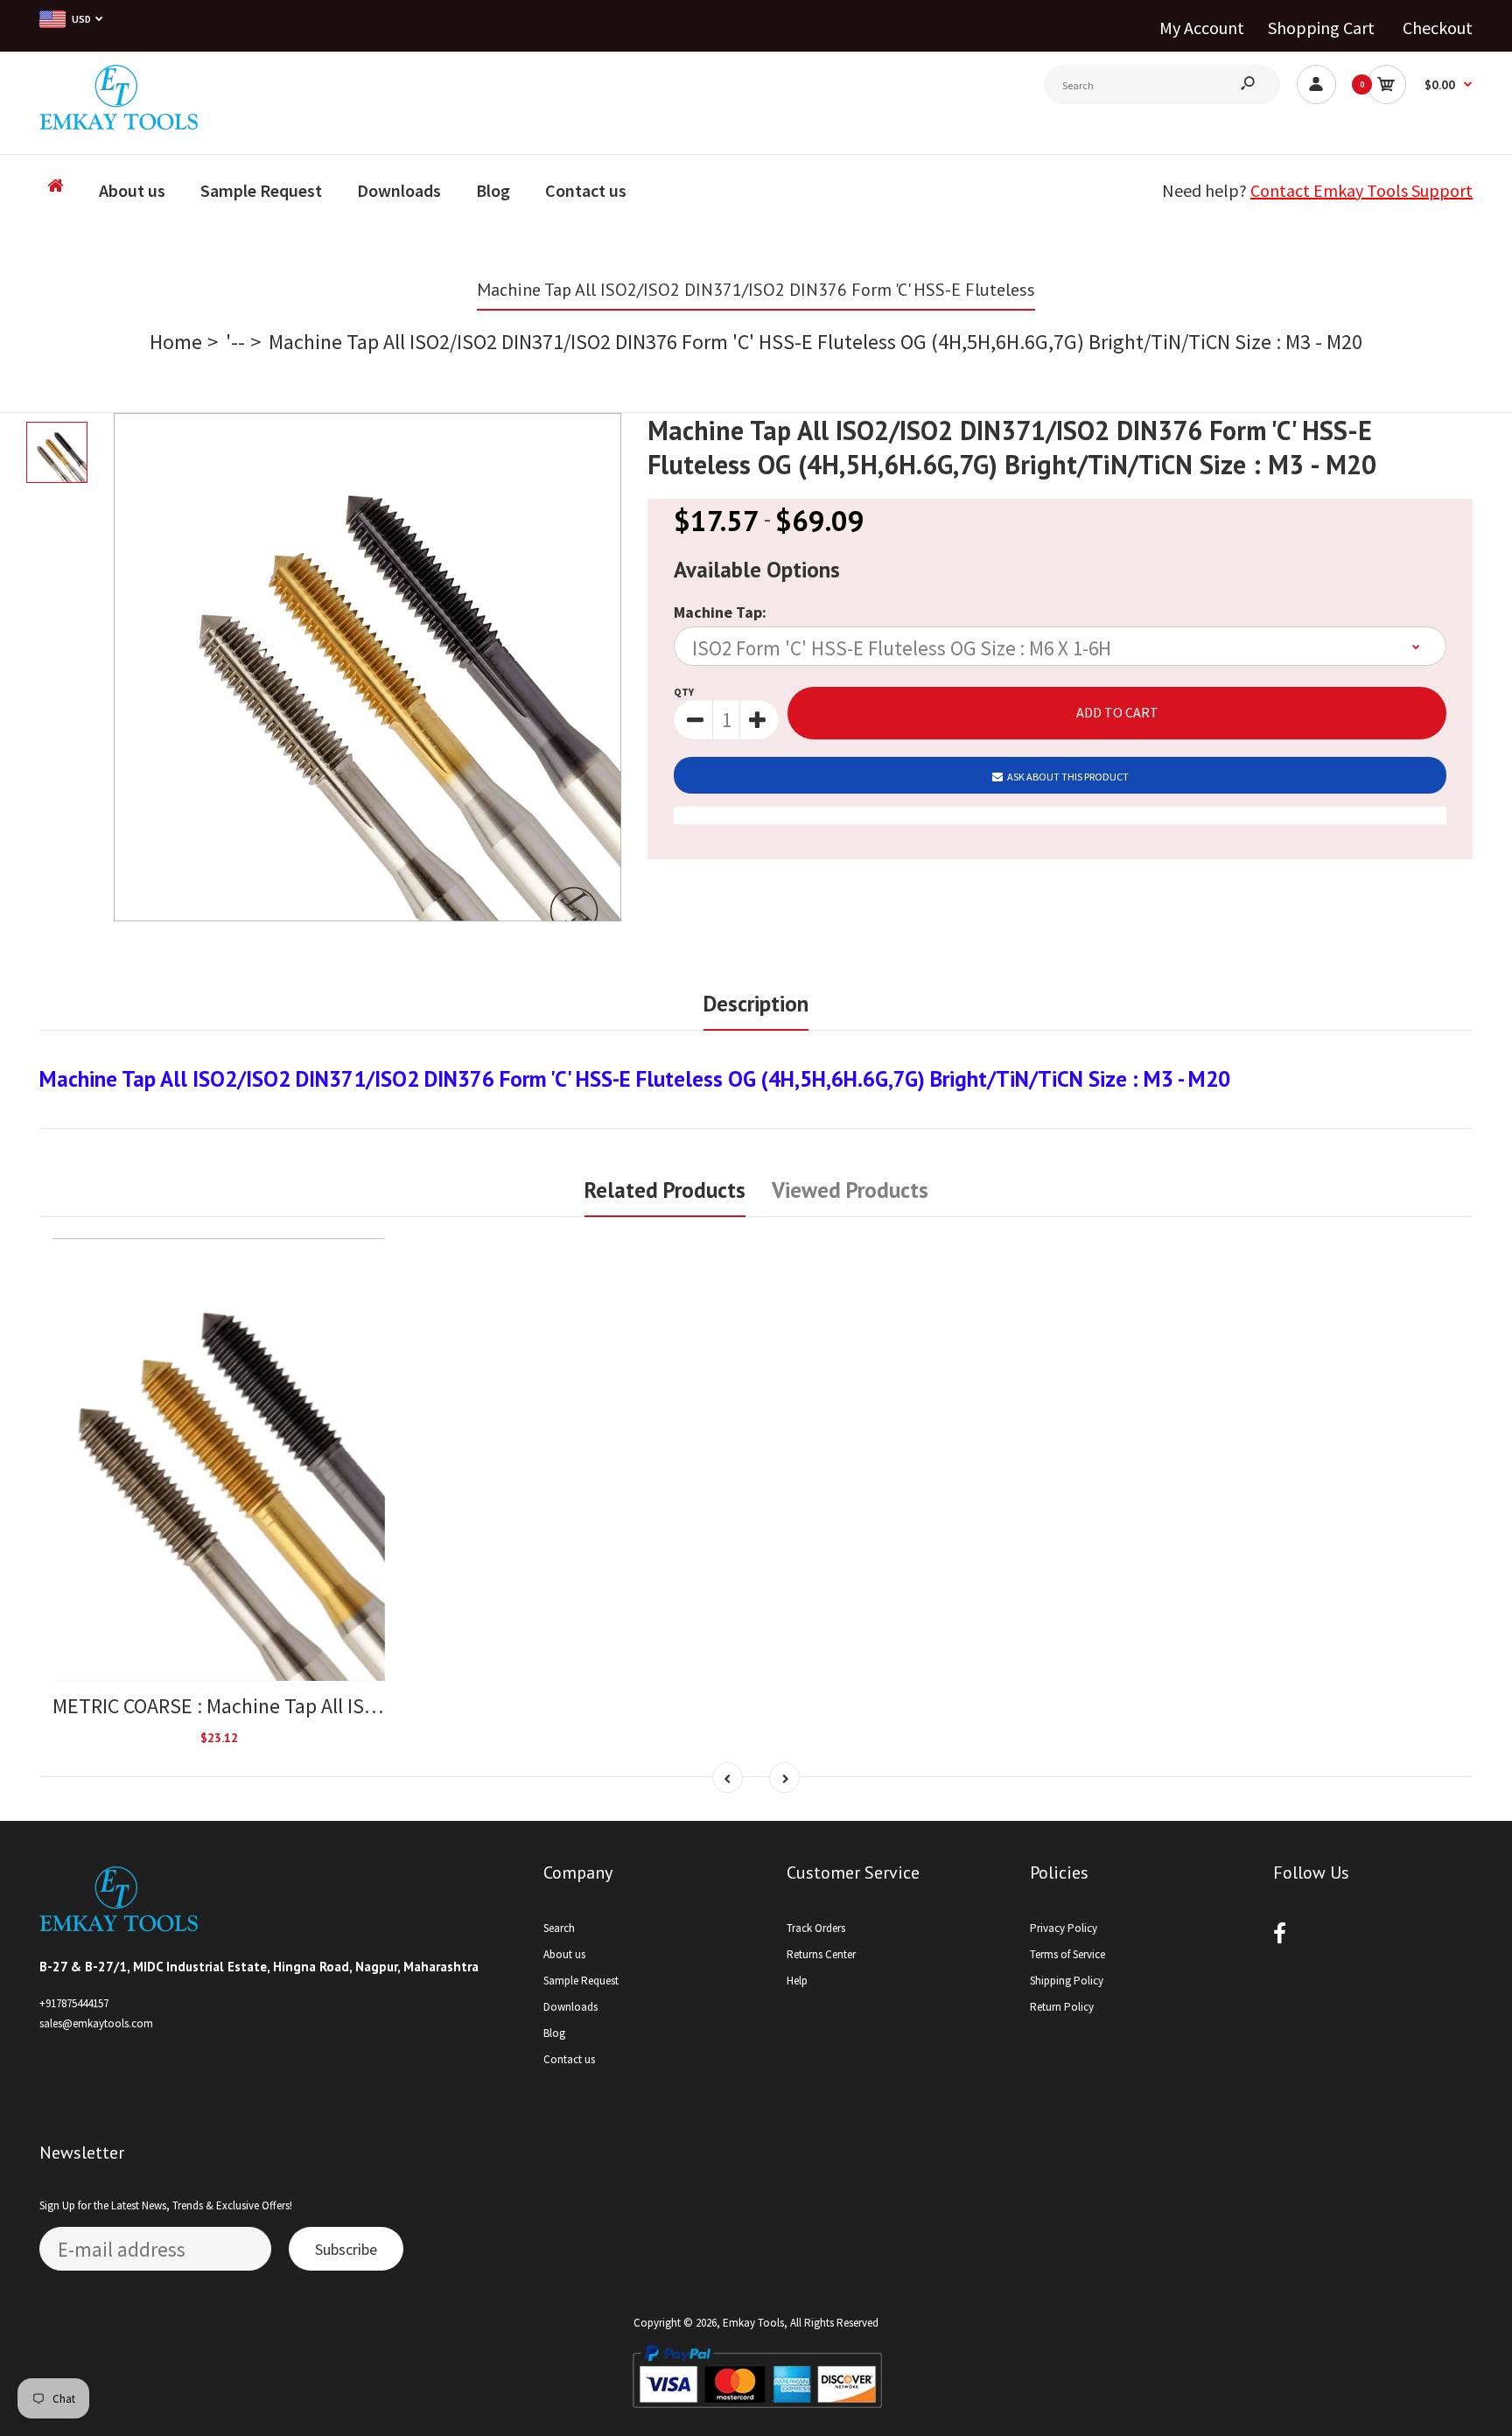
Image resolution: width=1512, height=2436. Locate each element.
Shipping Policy (1067, 1981)
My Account (1202, 28)
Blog (554, 2033)
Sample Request (581, 1981)
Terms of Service (1067, 1954)
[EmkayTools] (119, 123)
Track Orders (816, 1928)
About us (564, 1954)
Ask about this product (1068, 777)
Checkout (1438, 28)
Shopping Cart (1321, 28)
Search (559, 1928)
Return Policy (1062, 2007)
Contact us (569, 2059)
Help (797, 1981)
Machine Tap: (720, 612)
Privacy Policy (1064, 1928)
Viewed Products (850, 1190)
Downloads (570, 2007)
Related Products (665, 1190)
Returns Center (821, 1954)
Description (756, 1004)
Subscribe (346, 2249)
